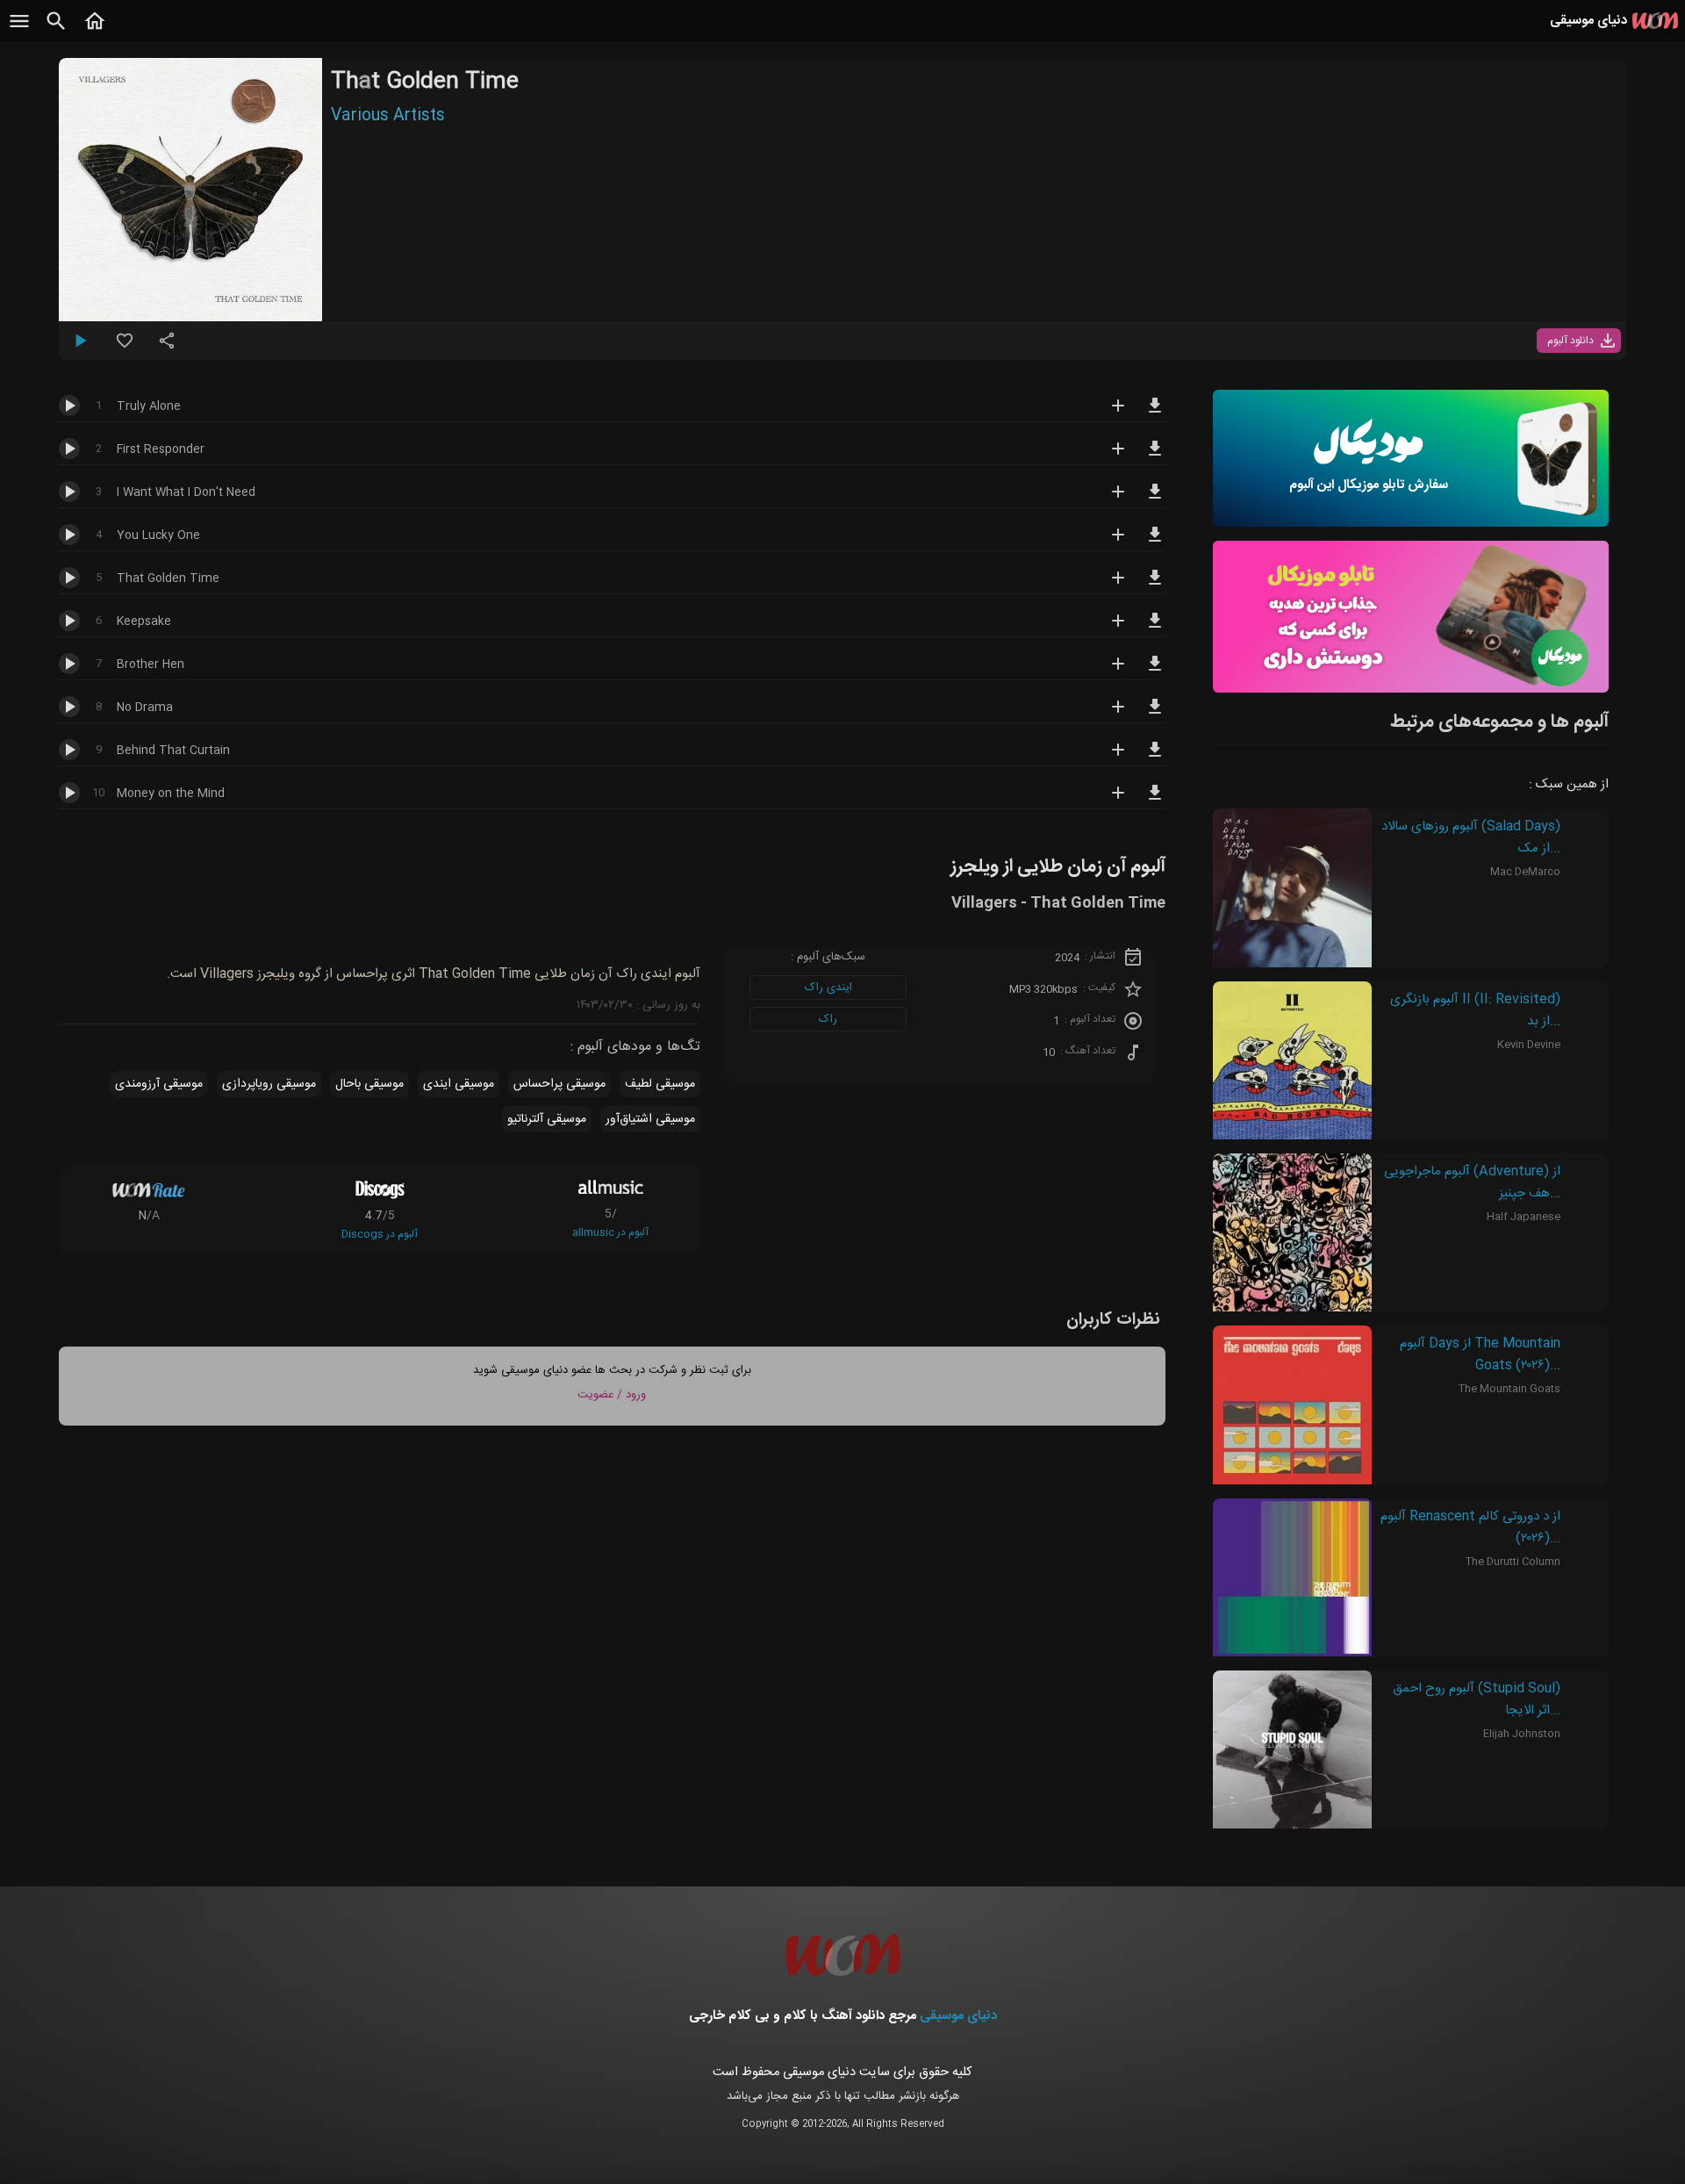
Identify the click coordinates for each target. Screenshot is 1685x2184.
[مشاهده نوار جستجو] (56, 31)
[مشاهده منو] (19, 31)
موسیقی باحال (369, 1084)
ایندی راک (828, 988)
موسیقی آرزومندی (159, 1084)
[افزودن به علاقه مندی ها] (125, 348)
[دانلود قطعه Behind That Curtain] (1155, 758)
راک (828, 1019)
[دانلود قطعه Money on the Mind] (1155, 801)
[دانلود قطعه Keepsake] (1155, 629)
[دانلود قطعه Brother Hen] (1155, 672)
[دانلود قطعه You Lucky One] (1155, 542)
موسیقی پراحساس (559, 1084)
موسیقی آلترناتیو (547, 1119)
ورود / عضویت (612, 1395)
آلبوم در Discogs (380, 1234)
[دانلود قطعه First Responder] (1155, 456)
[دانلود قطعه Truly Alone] (1155, 413)
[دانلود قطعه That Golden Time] (1155, 586)
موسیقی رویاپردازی (269, 1084)
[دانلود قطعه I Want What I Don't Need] (1155, 499)
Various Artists (388, 116)
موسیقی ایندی (459, 1084)
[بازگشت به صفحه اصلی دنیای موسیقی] (95, 31)
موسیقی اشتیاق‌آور (650, 1119)
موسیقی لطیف (660, 1084)
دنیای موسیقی (958, 2016)
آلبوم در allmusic (610, 1232)
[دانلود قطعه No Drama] (1155, 715)
